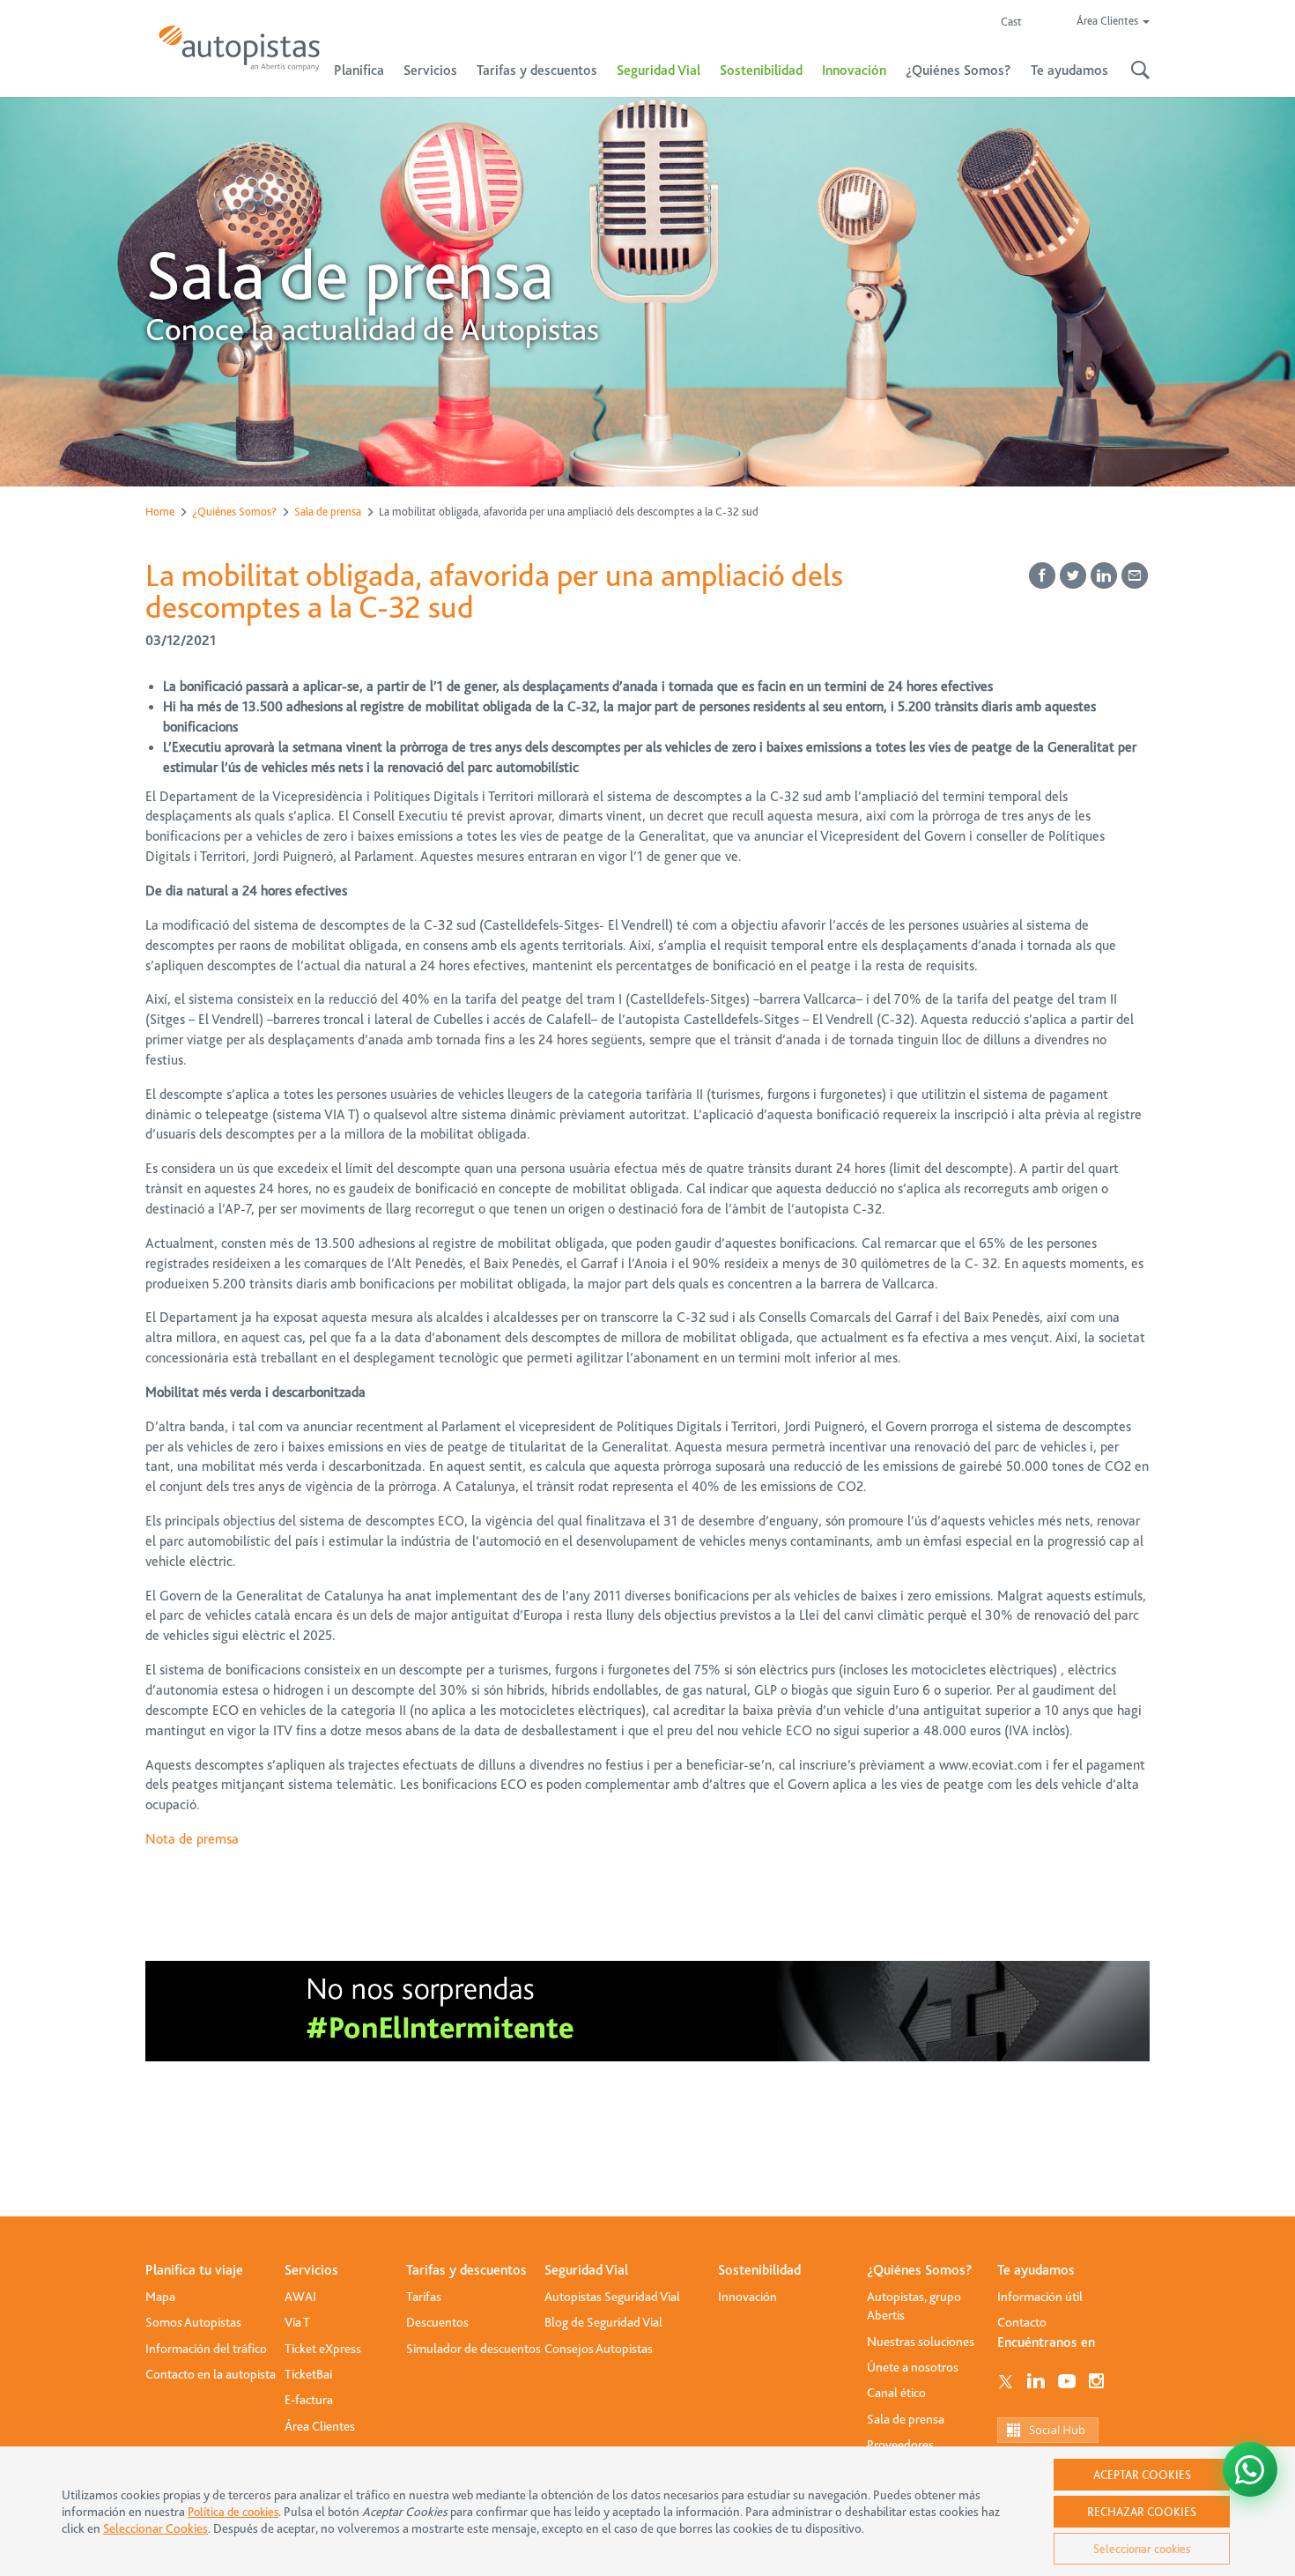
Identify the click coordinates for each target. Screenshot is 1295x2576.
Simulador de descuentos (474, 2349)
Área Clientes (320, 2426)
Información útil (1040, 2297)
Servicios (311, 2270)
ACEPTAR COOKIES (1142, 2475)
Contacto (1022, 2322)
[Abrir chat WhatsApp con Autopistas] (1250, 2469)
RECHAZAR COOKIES (1142, 2512)
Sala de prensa (328, 512)
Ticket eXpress (323, 2349)
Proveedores (900, 2445)
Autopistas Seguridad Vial (612, 2297)
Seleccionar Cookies (155, 2529)
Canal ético (896, 2393)
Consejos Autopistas (599, 2349)
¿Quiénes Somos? (234, 512)
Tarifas (424, 2297)
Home (160, 512)
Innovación (854, 71)
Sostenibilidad (761, 71)
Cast (1011, 22)
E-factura (309, 2400)
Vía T (297, 2322)
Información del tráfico (206, 2349)
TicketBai (308, 2374)
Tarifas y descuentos (466, 2270)
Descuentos (437, 2322)
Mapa (160, 2297)
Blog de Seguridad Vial (603, 2322)
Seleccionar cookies (1142, 2549)
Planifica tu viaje (194, 2270)
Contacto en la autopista (211, 2374)
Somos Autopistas (193, 2322)
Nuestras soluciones (921, 2342)
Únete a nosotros (913, 2367)
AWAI (300, 2297)
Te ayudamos (1036, 2270)
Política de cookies (233, 2512)
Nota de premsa (192, 1839)
